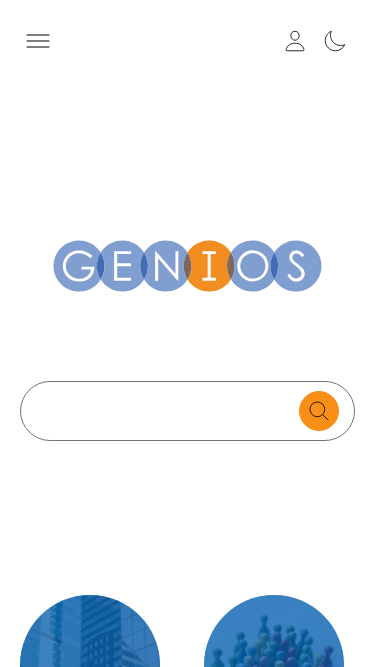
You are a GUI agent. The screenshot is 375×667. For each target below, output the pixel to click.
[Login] (295, 41)
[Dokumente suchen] (319, 411)
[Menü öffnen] (38, 41)
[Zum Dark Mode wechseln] (335, 41)
